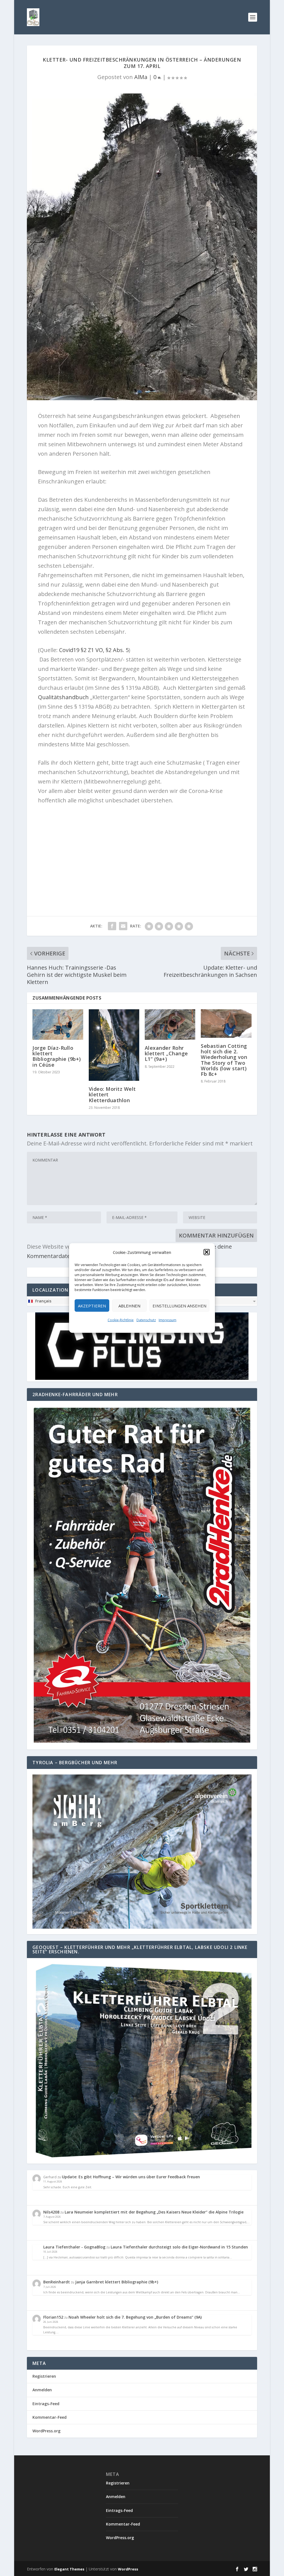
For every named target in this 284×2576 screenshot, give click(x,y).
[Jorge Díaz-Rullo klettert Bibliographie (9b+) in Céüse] (58, 1024)
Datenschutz (146, 1320)
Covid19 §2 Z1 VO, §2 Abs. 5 (94, 650)
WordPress (128, 2569)
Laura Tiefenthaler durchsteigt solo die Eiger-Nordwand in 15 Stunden (179, 2247)
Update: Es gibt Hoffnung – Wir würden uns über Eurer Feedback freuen (131, 2177)
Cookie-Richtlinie (121, 1320)
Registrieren (44, 2376)
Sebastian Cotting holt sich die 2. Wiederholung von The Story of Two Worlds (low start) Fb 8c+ (224, 1060)
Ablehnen (129, 1305)
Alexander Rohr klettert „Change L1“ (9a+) (166, 1053)
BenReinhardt (57, 2282)
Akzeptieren (92, 1305)
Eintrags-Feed (46, 2404)
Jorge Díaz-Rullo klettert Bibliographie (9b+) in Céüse (57, 1056)
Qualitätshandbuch (64, 697)
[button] (207, 1252)
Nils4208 (51, 2212)
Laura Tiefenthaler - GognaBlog (74, 2247)
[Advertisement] (142, 850)
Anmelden (42, 2390)
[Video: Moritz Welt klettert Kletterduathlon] (114, 1045)
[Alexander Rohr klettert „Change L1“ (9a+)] (170, 1024)
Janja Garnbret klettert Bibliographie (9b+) (117, 2282)
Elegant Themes (69, 2569)
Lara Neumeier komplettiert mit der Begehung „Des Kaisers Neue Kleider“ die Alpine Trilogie (154, 2212)
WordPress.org (46, 2431)
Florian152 (53, 2317)
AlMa (141, 77)
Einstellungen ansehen (179, 1305)
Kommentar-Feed (50, 2417)
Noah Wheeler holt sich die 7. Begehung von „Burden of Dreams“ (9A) (135, 2317)
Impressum (168, 1320)
